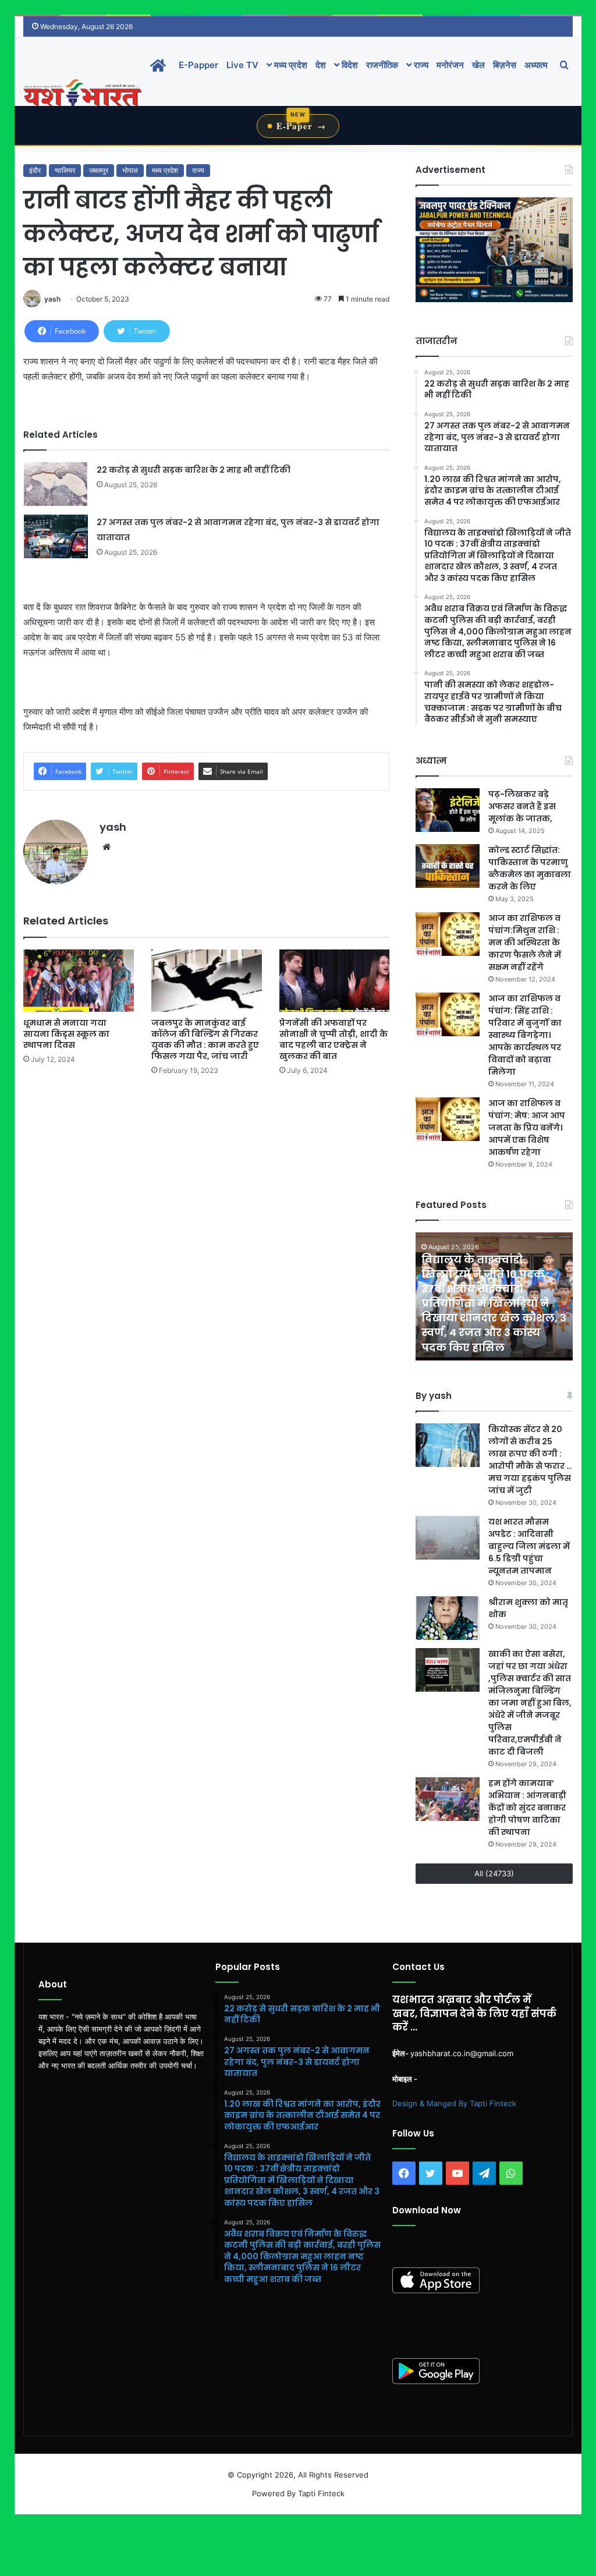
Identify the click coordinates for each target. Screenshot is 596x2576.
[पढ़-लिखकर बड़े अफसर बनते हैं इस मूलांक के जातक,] (448, 810)
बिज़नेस (505, 65)
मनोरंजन (450, 65)
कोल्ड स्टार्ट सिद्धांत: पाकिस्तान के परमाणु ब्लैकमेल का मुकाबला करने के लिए (530, 868)
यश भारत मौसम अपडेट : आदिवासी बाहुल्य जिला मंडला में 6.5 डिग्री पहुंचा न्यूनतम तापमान (529, 1546)
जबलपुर (99, 170)
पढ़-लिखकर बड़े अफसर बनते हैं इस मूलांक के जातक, (522, 806)
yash (52, 299)
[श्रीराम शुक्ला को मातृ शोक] (448, 1618)
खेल (478, 65)
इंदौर (35, 170)
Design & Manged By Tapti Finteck (454, 2103)
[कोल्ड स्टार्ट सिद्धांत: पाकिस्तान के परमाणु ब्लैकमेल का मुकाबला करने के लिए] (448, 866)
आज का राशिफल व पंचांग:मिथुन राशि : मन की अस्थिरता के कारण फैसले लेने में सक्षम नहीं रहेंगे (525, 942)
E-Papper (198, 65)
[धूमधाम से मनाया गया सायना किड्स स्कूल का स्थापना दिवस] (79, 981)
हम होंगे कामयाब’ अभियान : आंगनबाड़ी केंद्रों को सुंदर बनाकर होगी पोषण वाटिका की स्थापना (527, 1808)
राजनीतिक (382, 65)
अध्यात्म (536, 65)
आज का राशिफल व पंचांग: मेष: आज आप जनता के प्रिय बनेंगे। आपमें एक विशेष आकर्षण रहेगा (527, 1128)
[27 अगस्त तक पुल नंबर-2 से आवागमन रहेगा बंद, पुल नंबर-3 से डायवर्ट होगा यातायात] (56, 536)
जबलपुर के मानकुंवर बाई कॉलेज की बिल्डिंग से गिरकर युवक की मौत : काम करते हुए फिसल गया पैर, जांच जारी (205, 1039)
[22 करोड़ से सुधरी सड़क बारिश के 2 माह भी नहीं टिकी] (56, 484)
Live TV (242, 65)
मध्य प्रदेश (290, 65)
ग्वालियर (65, 170)
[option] (494, 1296)
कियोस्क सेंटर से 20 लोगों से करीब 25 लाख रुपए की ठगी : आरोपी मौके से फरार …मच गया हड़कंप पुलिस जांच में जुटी (530, 1460)
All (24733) (494, 1873)
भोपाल (130, 170)
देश (321, 65)
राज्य (420, 65)
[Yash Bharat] (82, 94)
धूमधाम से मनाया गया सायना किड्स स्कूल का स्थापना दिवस (66, 1034)
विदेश (349, 65)
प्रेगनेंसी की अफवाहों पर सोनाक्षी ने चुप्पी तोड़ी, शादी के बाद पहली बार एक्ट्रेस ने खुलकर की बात (334, 1039)
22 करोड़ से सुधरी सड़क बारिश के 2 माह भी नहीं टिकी (194, 470)
